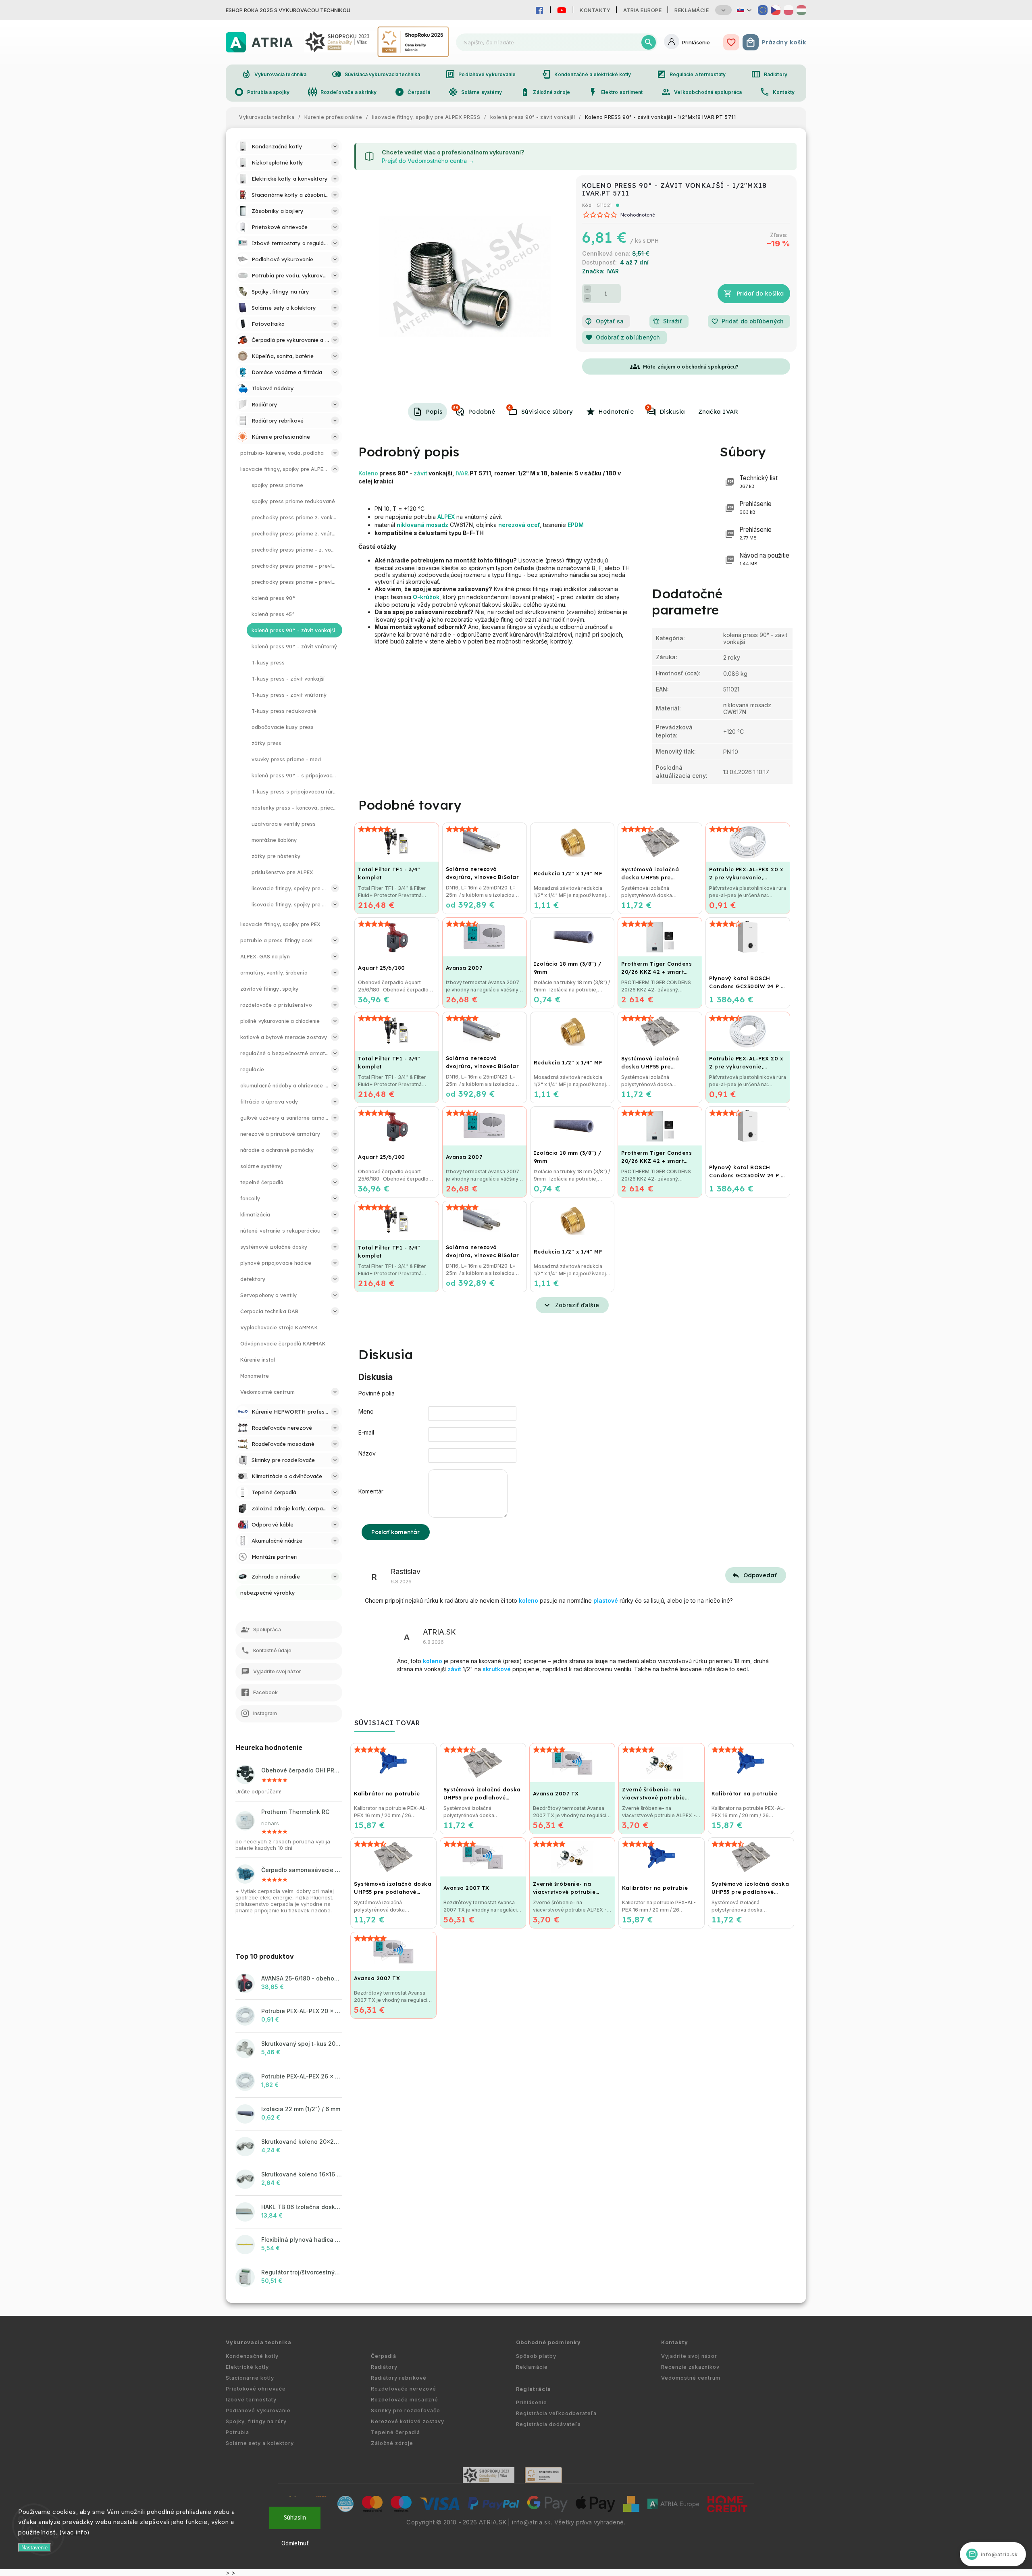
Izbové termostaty (251, 2400)
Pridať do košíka (760, 294)
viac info (75, 2532)
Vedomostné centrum (691, 2378)
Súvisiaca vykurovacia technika (376, 74)
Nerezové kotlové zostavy (408, 2421)
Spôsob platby (536, 2356)
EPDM (576, 525)
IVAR (462, 473)
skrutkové (497, 1669)
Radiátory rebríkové (399, 2378)
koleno (528, 1600)
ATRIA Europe (642, 10)
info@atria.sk (531, 2522)
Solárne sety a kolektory (260, 2443)
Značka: (600, 271)
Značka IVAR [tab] (718, 412)
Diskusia (666, 410)
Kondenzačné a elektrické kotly (586, 74)
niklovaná (411, 525)
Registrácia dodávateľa (548, 2424)
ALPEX (446, 517)
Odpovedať (760, 1575)
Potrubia (237, 2432)
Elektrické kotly (247, 2367)
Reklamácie (692, 10)
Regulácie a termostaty (691, 74)
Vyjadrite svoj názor (689, 2356)
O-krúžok (426, 597)
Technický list (758, 482)
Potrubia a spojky (262, 92)
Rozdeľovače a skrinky (342, 92)
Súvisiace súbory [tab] (540, 410)
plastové (606, 1600)
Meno (366, 1411)
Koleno (368, 473)
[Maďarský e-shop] (801, 10)
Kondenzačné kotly (252, 2356)
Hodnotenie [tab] (616, 412)
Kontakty (595, 10)
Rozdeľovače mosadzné (405, 2400)
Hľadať (649, 42)
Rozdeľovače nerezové (404, 2389)
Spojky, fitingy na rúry (256, 2421)
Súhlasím (295, 2518)
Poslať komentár (396, 1532)
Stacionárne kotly (250, 2378)
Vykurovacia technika (274, 74)
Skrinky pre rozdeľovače (406, 2410)
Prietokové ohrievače (256, 2389)
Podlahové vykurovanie (481, 74)
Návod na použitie (764, 559)
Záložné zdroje (545, 92)
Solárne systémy (475, 92)
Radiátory (769, 74)
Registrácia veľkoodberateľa (556, 2413)
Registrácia (534, 2389)
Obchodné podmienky (548, 2342)
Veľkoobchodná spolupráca (701, 92)
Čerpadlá (412, 92)
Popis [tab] (434, 412)
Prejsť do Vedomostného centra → (428, 161)
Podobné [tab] (474, 410)
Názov (367, 1453)
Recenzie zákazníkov (690, 2367)
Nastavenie (34, 2548)
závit (420, 473)
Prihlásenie (532, 2402)
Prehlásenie (755, 507)
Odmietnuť (295, 2544)
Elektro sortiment (616, 92)
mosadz (437, 525)
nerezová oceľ (519, 525)
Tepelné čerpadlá (395, 2432)
